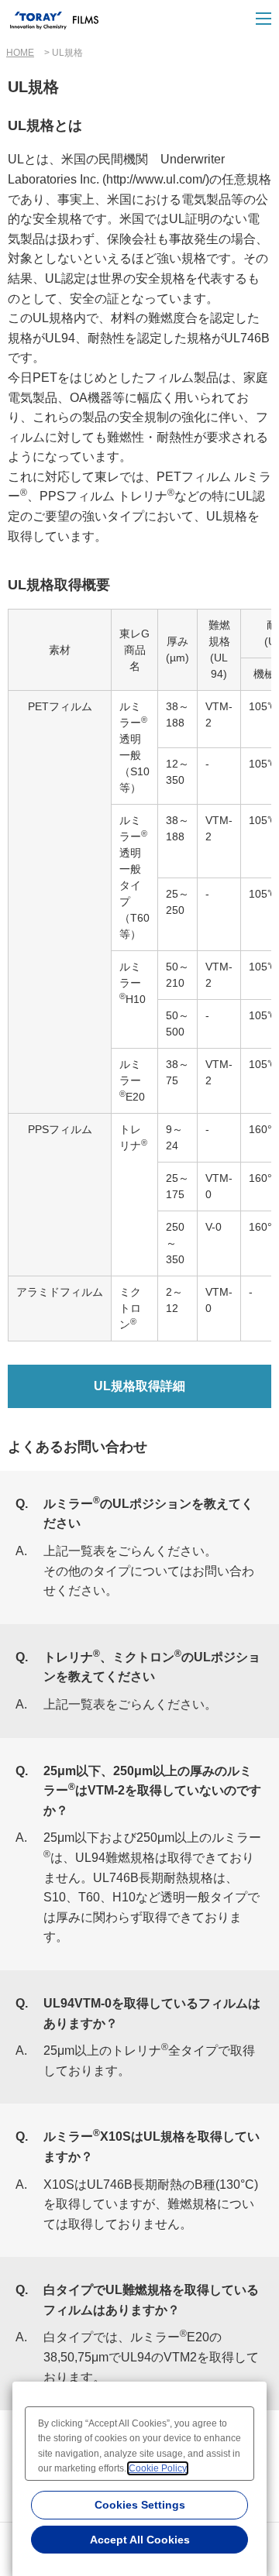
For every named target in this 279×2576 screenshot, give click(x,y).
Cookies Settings (140, 2505)
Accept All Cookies (140, 2540)
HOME (20, 53)
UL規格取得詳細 (139, 1386)
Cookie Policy (158, 2468)
